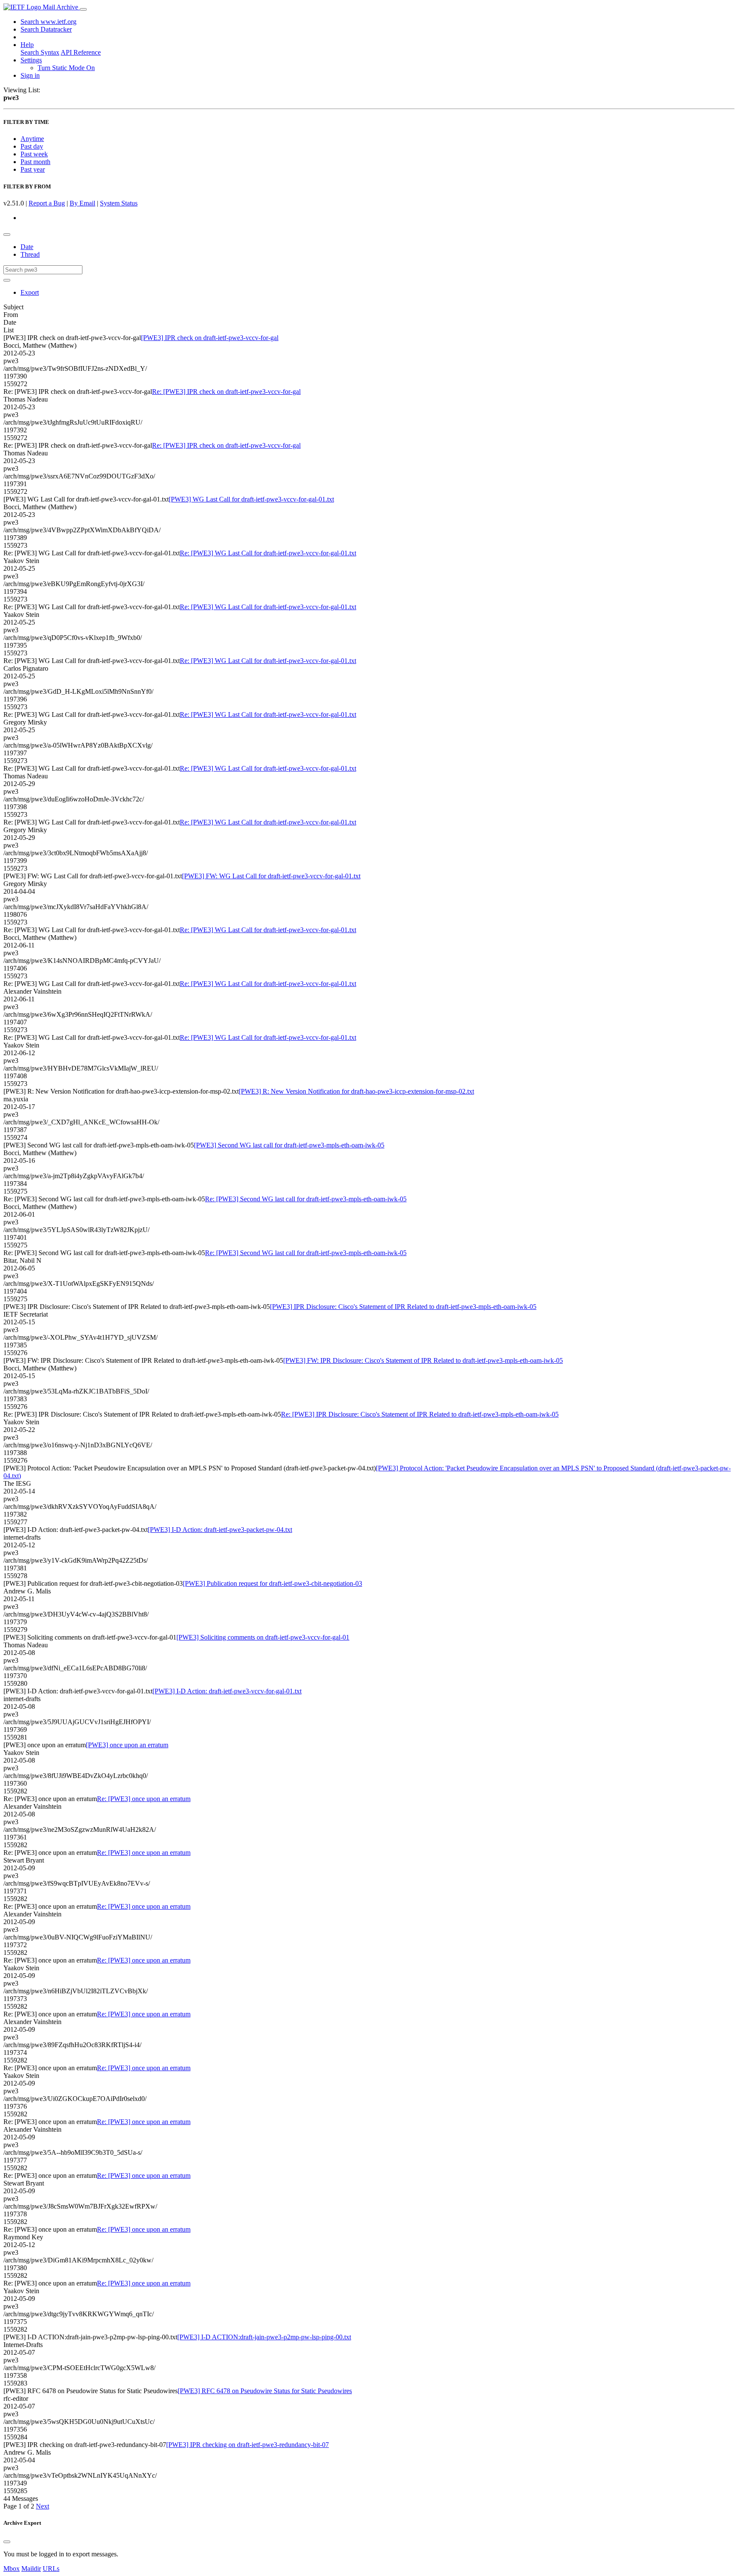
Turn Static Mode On (66, 68)
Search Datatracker (46, 29)
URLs (51, 2569)
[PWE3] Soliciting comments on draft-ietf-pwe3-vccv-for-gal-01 (263, 1637)
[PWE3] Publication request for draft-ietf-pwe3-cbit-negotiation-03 (272, 1583)
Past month (35, 162)
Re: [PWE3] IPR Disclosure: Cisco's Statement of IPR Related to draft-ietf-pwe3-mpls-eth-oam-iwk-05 (420, 1414)
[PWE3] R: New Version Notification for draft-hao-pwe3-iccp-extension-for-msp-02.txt (356, 1091)
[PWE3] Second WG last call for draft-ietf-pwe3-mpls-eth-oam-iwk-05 (289, 1145)
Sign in (30, 75)
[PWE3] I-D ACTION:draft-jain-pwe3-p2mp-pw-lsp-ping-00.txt (264, 2337)
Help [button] (27, 45)
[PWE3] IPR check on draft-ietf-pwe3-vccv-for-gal (210, 338)
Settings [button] (31, 60)
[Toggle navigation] (83, 9)
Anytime (32, 139)
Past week (34, 154)
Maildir (31, 2569)
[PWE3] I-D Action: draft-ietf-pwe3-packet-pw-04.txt (220, 1530)
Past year (33, 169)
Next (42, 2506)
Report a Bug (47, 203)
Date (27, 247)
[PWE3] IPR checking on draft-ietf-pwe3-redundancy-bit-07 (247, 2445)
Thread (30, 254)
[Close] (7, 2542)
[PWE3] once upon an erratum (127, 1745)
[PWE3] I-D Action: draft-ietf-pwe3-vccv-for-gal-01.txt (227, 1691)
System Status (119, 203)
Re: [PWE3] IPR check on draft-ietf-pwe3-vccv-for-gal (226, 392)
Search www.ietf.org (48, 22)
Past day (32, 146)
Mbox (12, 2569)
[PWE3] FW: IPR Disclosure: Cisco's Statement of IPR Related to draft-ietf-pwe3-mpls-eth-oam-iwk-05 (423, 1360)
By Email (82, 203)
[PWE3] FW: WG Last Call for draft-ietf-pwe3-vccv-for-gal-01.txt (271, 876)
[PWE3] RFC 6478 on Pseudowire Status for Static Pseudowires (265, 2391)
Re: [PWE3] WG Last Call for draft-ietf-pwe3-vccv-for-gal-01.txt (268, 553)
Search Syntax (40, 52)
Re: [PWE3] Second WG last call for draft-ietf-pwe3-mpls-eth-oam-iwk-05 (306, 1199)
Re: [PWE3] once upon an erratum (144, 1799)
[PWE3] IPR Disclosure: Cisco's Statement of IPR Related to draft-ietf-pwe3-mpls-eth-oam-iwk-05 (403, 1307)
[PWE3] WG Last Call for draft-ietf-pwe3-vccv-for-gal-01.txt (251, 499)
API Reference (81, 52)
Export (30, 292)
